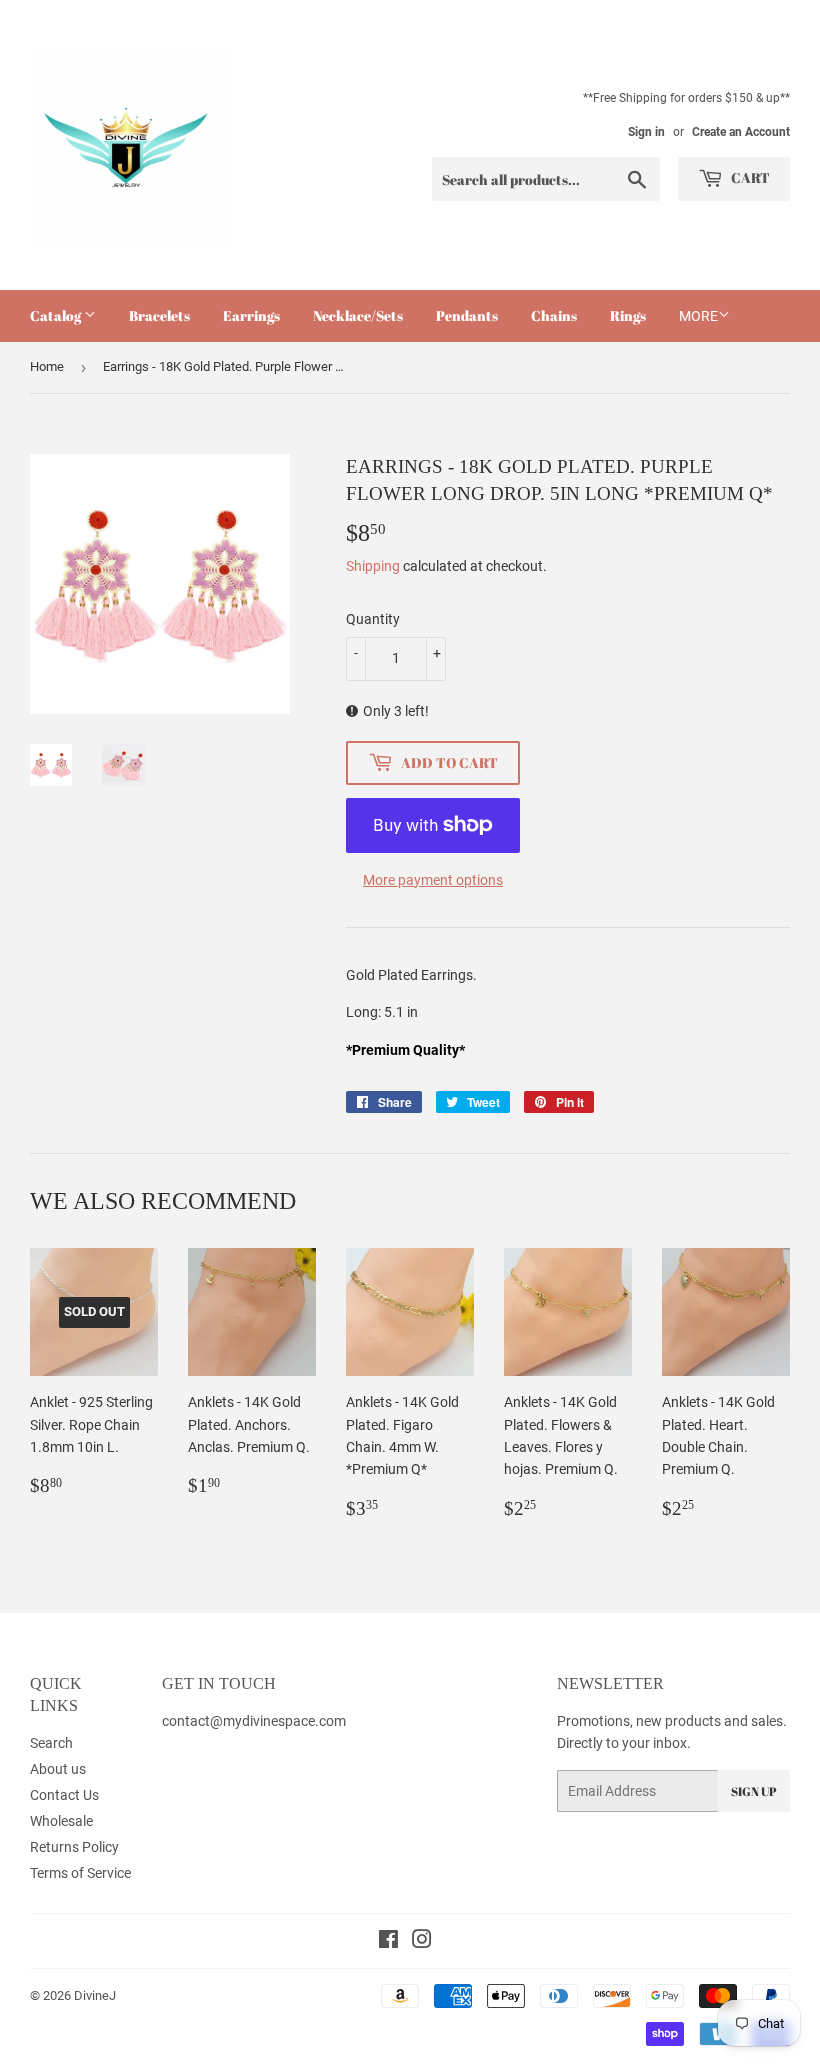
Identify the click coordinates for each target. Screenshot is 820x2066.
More (698, 316)
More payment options (433, 880)
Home (47, 366)
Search (51, 1743)
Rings (628, 315)
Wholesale (61, 1821)
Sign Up (754, 1791)
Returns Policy (74, 1847)
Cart (749, 177)
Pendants (467, 315)
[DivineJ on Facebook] (388, 1942)
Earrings (251, 315)
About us (58, 1769)
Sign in (646, 132)
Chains (554, 315)
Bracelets (159, 315)
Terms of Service (80, 1873)
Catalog (57, 315)
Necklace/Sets (358, 315)
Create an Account (741, 132)
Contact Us (64, 1795)
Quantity (373, 619)
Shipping (373, 566)
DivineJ (95, 1995)
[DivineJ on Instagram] (422, 1942)
